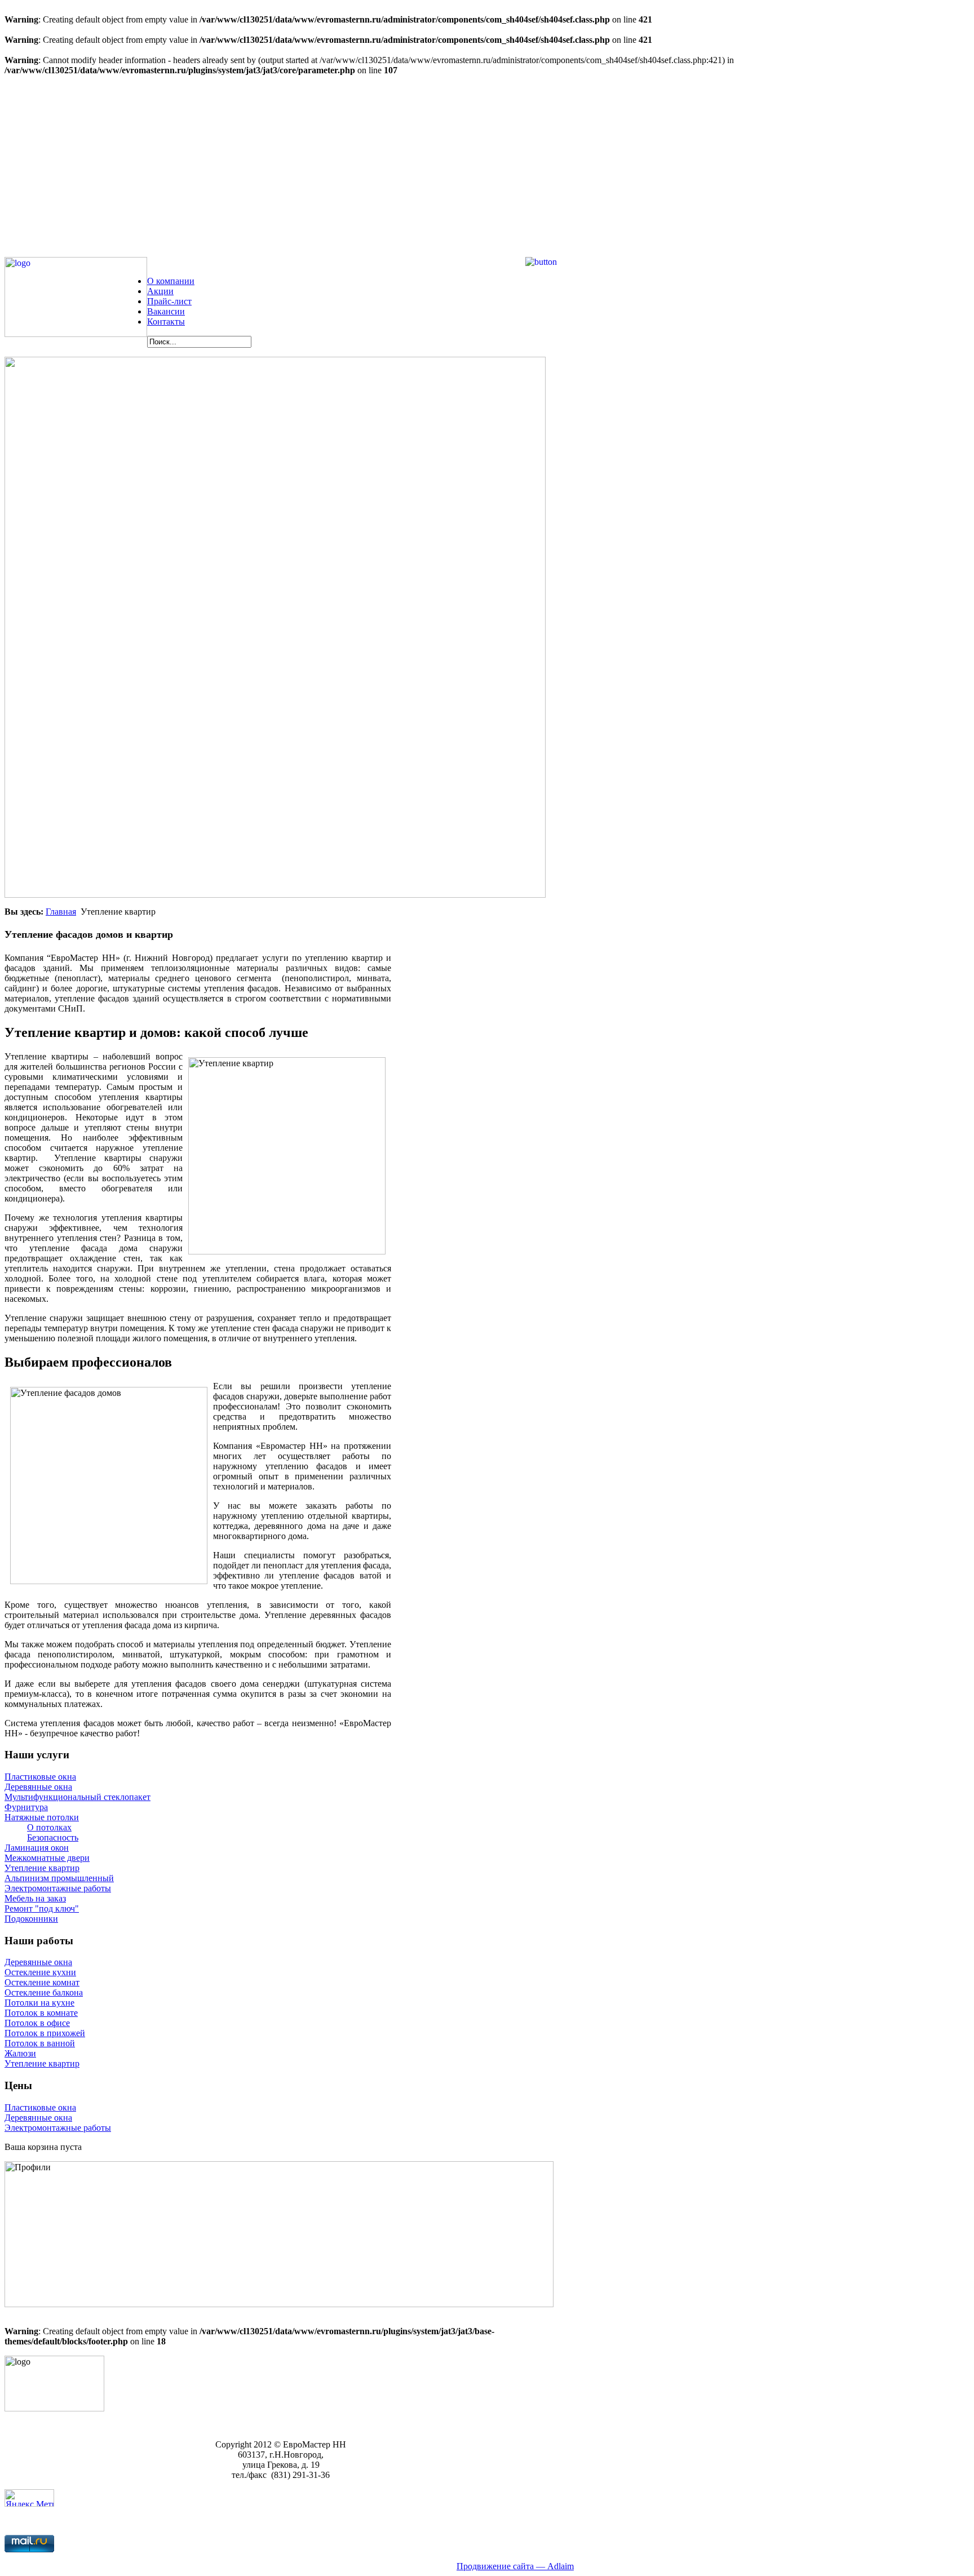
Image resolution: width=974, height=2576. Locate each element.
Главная (61, 912)
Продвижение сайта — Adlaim (515, 2566)
